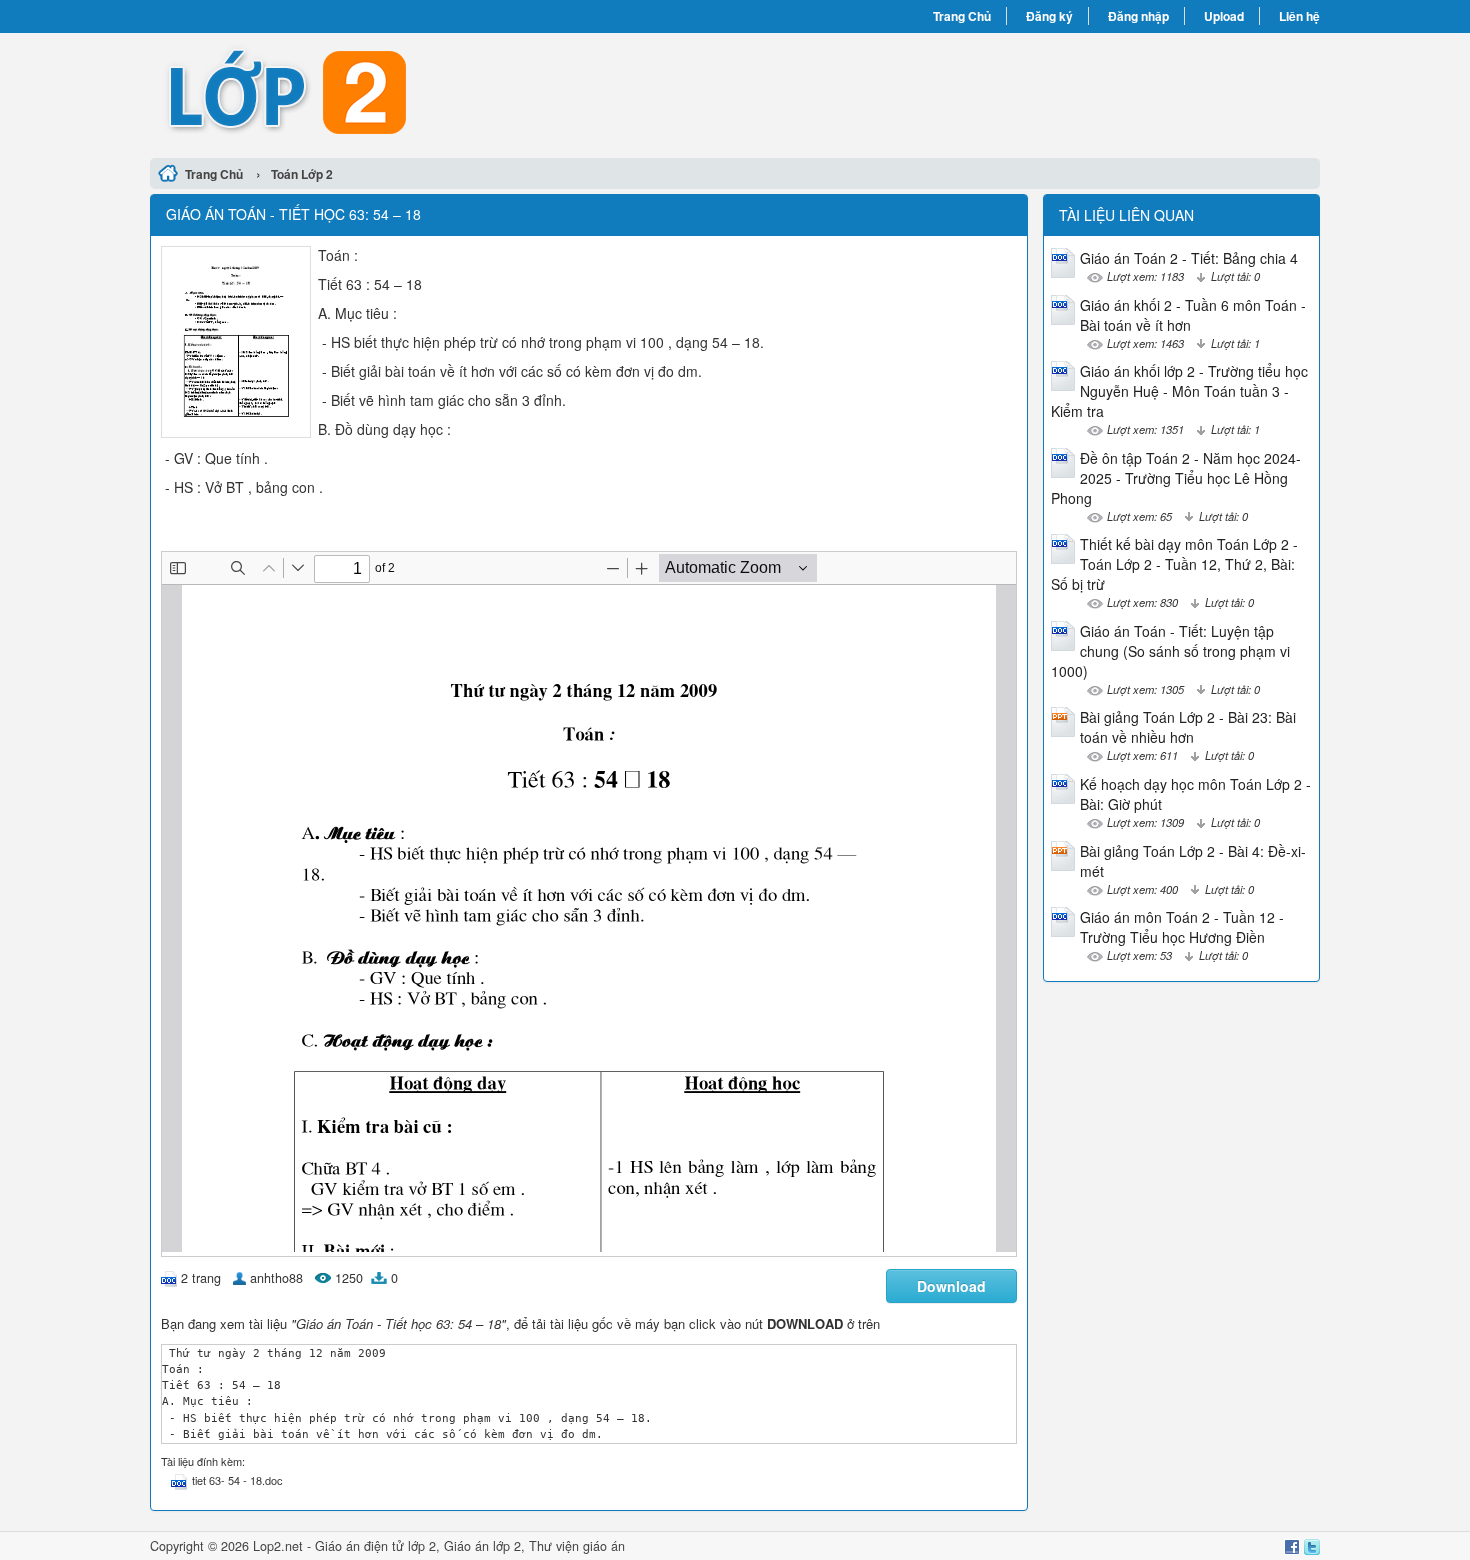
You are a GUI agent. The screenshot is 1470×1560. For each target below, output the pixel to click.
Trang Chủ (962, 16)
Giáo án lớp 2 (482, 1546)
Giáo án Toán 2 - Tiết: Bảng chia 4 (1189, 258)
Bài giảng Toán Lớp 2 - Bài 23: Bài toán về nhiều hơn (1188, 727)
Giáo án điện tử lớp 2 (375, 1546)
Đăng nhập (1138, 16)
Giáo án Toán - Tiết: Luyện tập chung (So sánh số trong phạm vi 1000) (1170, 651)
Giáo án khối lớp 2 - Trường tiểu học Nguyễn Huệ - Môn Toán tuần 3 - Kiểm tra (1179, 391)
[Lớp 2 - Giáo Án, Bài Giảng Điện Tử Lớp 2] (442, 93)
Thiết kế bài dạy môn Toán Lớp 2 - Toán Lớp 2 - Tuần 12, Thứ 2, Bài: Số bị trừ (1174, 564)
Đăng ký (1049, 16)
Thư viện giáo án (577, 1546)
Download (951, 1286)
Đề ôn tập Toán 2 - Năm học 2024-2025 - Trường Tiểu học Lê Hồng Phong (1176, 478)
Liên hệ (1299, 16)
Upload (1224, 16)
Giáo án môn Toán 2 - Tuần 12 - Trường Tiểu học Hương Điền (1182, 927)
